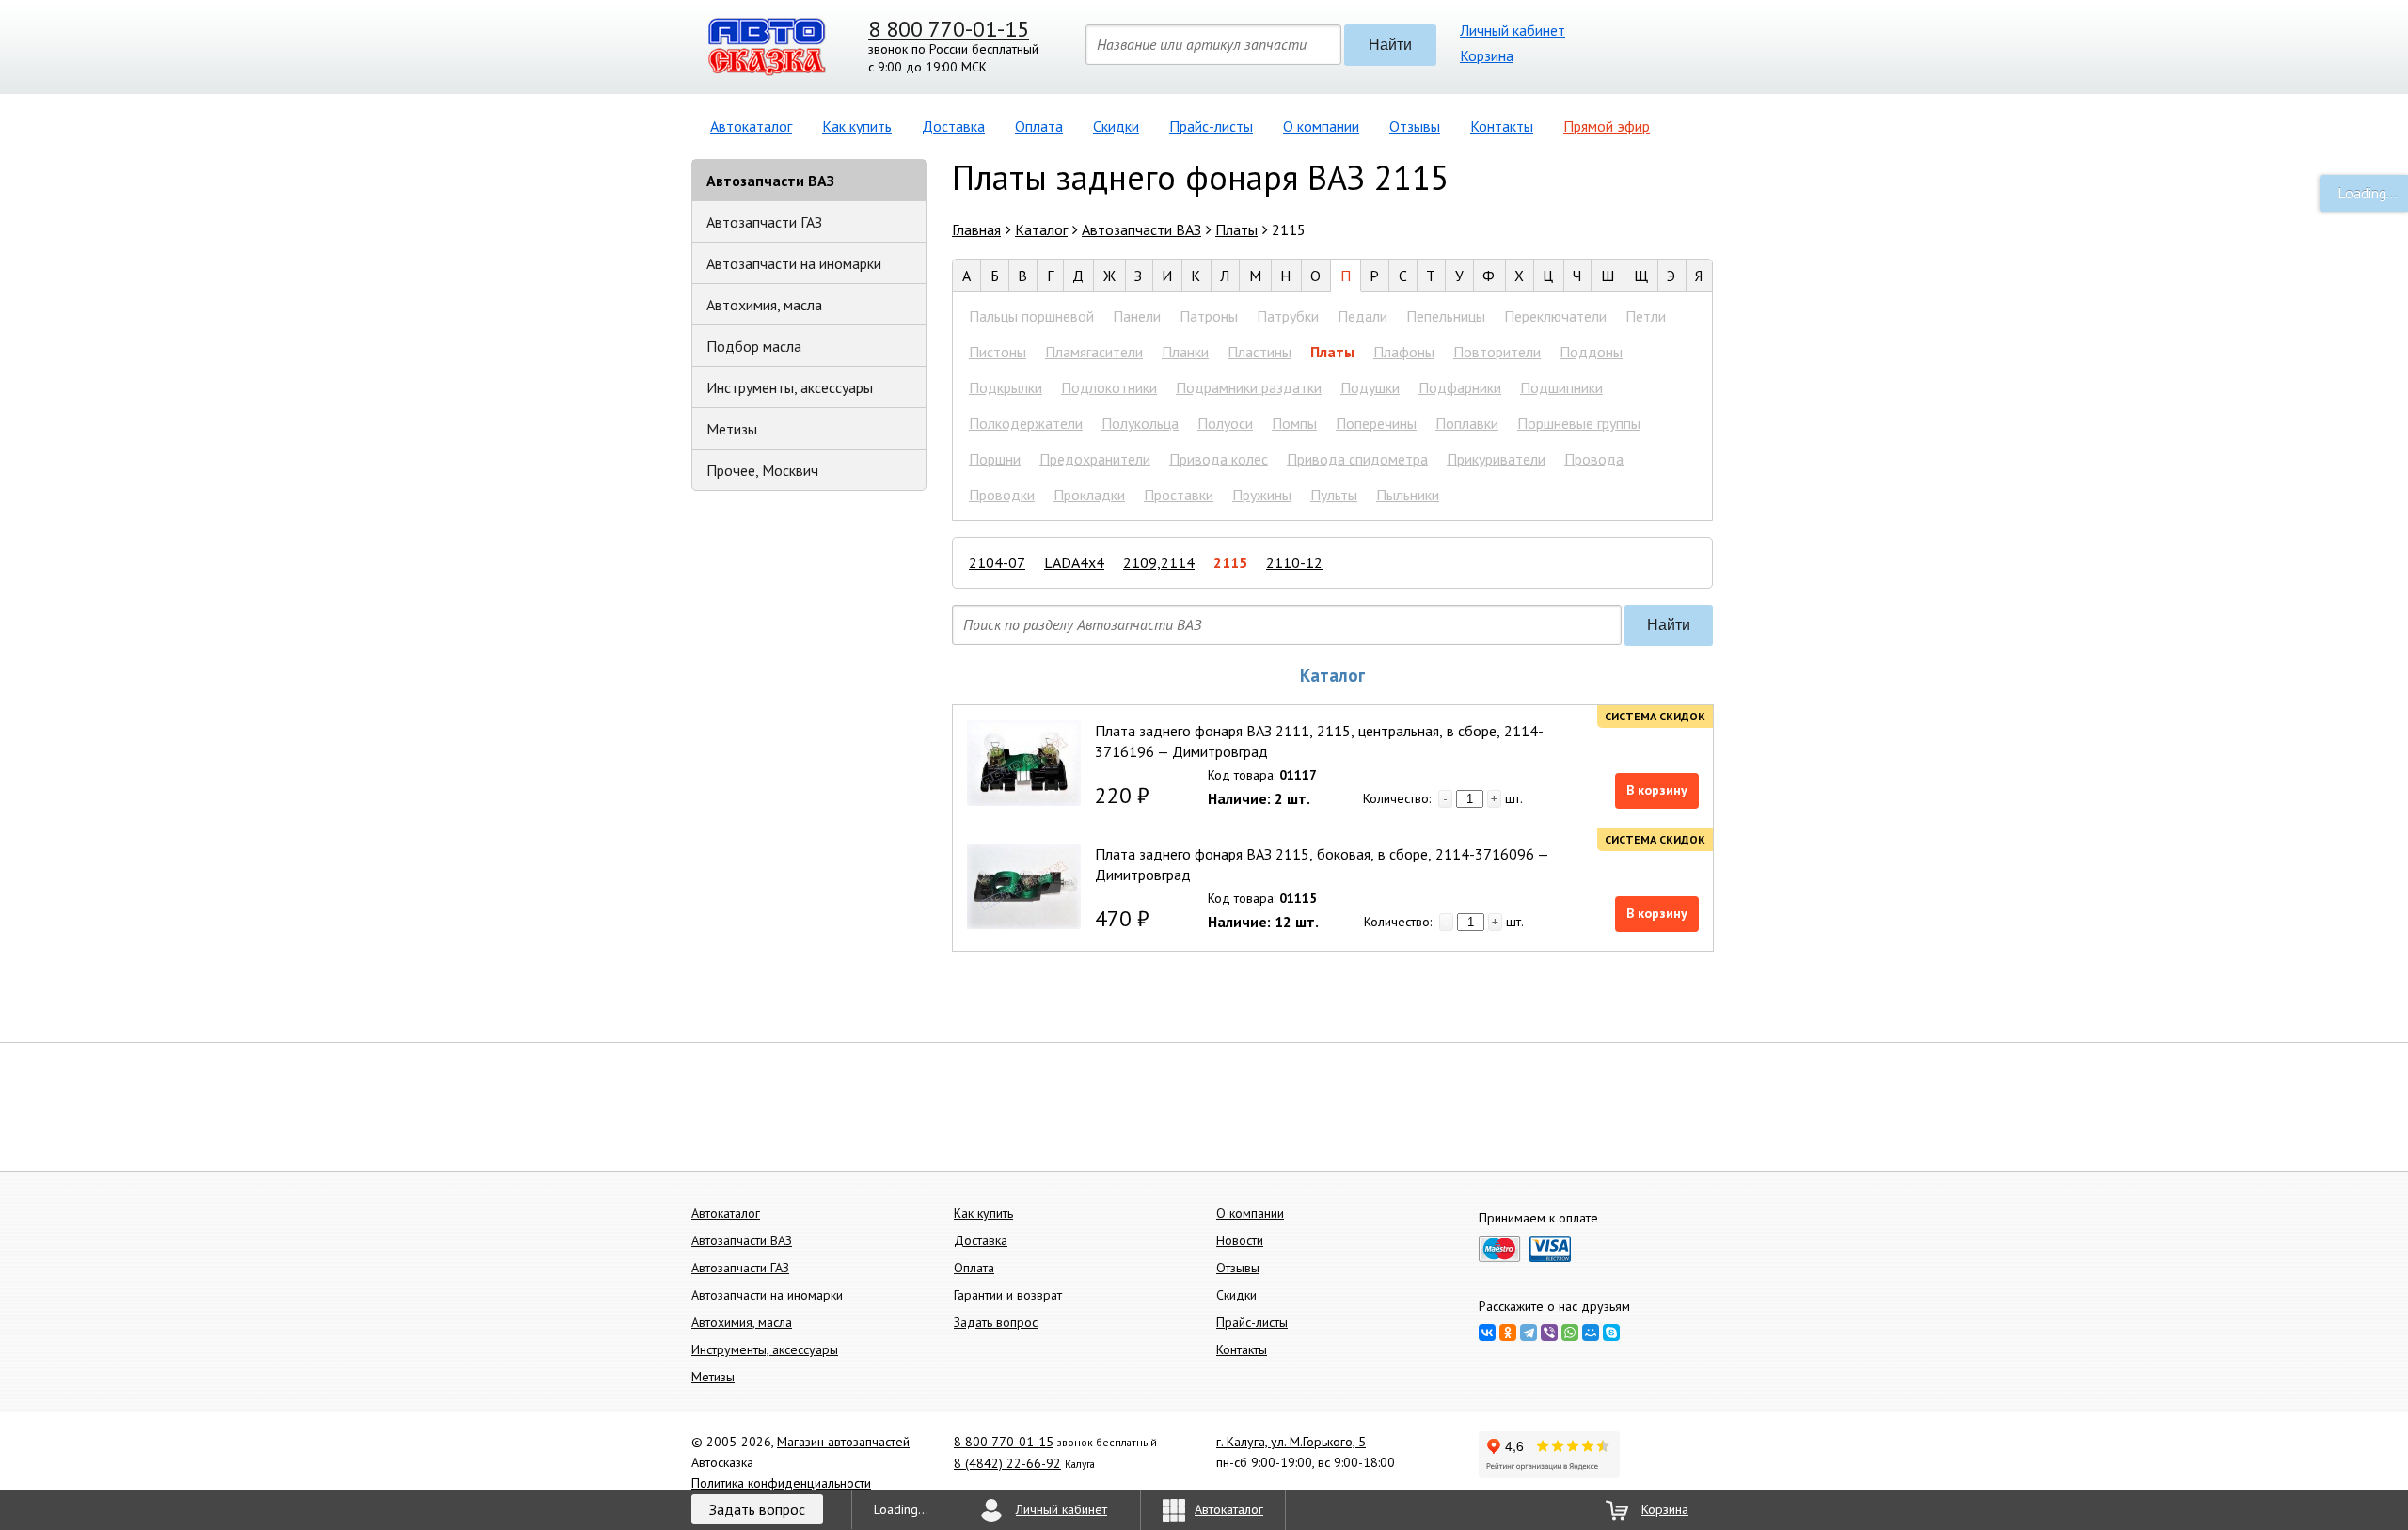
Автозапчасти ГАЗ (764, 222)
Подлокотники (1109, 387)
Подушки (1370, 387)
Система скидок (1655, 716)
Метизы (732, 429)
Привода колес (1219, 459)
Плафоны (1404, 352)
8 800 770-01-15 (949, 29)
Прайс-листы (1211, 126)
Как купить (857, 126)
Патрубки (1288, 316)
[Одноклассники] (1508, 1333)
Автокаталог (751, 126)
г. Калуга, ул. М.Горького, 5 (1291, 1442)
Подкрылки (1006, 387)
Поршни (995, 459)
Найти (1390, 45)
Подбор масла (754, 346)
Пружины (1262, 495)
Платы (1332, 352)
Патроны (1209, 316)
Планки (1185, 352)
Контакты (1502, 126)
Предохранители (1095, 459)
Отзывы (1415, 126)
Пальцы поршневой (1031, 316)
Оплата (1039, 126)
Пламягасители (1094, 352)
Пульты (1334, 495)
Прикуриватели (1496, 459)
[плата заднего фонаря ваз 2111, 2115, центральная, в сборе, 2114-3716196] (1024, 763)
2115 (1230, 562)
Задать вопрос (996, 1322)
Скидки (1116, 126)
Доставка (953, 126)
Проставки (1179, 495)
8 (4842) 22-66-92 (1007, 1463)
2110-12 (1294, 562)
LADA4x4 (1074, 562)
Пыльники (1408, 495)
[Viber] (1549, 1333)
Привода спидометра (1357, 459)
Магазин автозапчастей (843, 1442)
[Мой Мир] (1591, 1333)
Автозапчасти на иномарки (794, 263)
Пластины (1259, 352)
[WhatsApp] (1570, 1333)
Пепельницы (1446, 316)
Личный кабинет (1513, 30)
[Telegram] (1529, 1333)
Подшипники (1561, 387)
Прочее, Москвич (762, 470)
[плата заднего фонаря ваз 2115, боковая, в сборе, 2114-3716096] (1024, 886)
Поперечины (1376, 423)
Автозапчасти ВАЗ (770, 181)
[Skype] (1611, 1333)
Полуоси (1225, 423)
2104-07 (997, 562)
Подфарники (1460, 387)
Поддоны (1591, 352)
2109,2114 (1159, 562)
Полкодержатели (1026, 423)
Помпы (1294, 423)
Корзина (1487, 55)
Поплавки (1467, 423)
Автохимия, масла (764, 305)
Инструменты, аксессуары (790, 387)
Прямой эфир (1607, 126)
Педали (1362, 316)
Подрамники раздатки (1249, 387)
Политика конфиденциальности (781, 1483)
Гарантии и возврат (1008, 1295)
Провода (1594, 459)
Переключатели (1555, 316)
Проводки (1002, 495)
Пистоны (998, 352)
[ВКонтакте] (1487, 1333)
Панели (1137, 316)
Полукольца (1140, 423)
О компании (1321, 126)
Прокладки (1089, 495)
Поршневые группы (1579, 423)
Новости (1240, 1240)
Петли (1646, 316)
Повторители (1497, 352)
